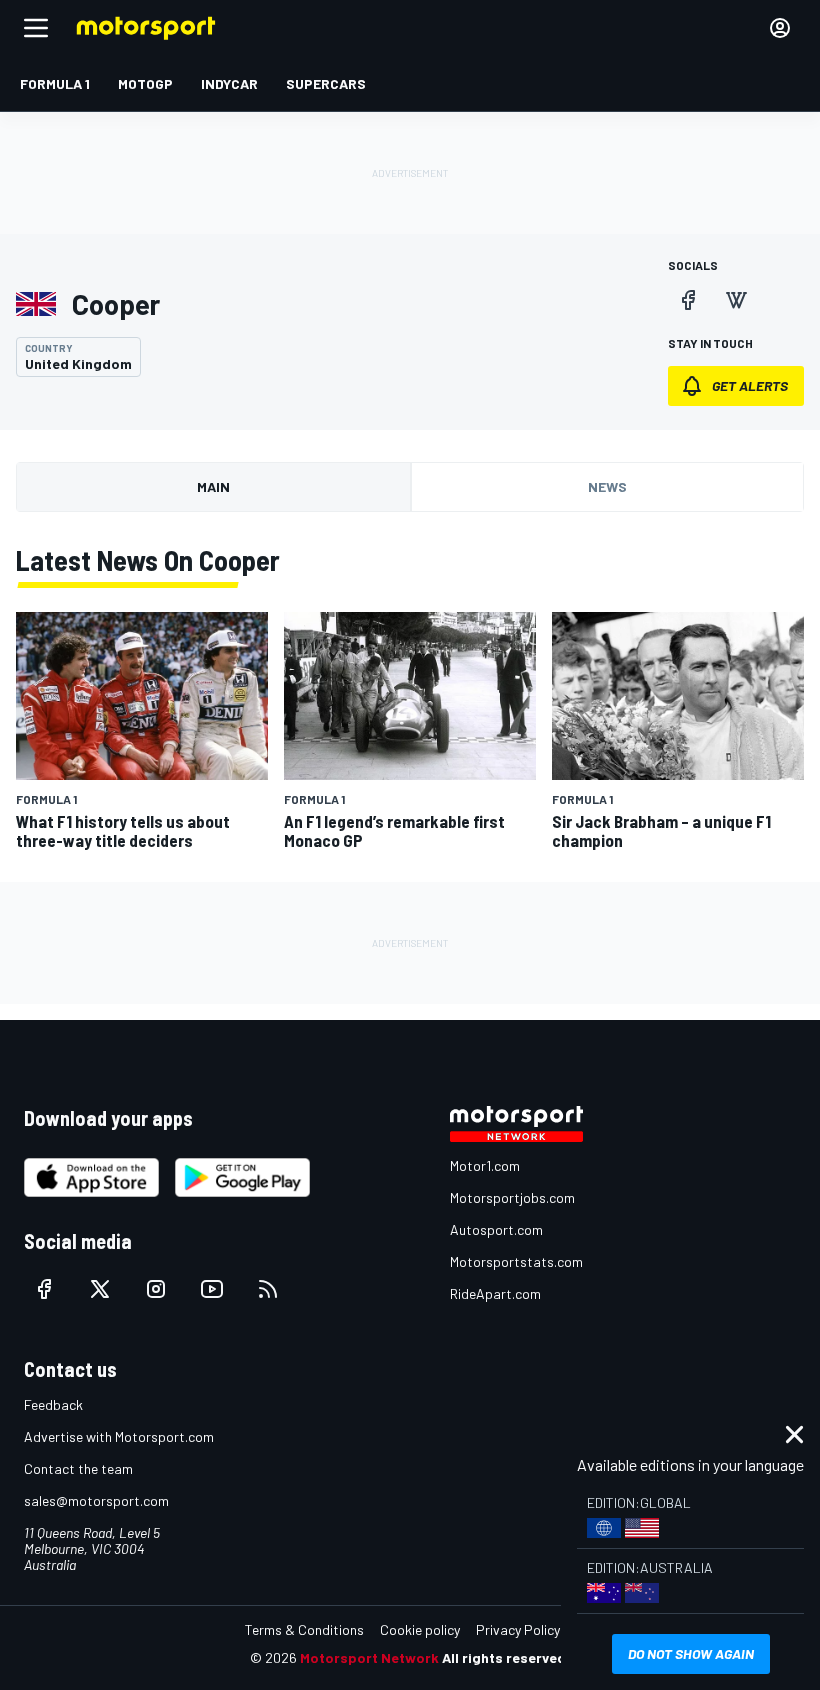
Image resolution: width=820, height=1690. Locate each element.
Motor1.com (485, 1165)
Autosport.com (496, 1229)
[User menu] (780, 28)
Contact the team (78, 1468)
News (607, 486)
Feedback (53, 1404)
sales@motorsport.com (96, 1500)
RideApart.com (495, 1293)
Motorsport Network (369, 1657)
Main (213, 486)
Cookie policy (420, 1629)
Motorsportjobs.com (512, 1197)
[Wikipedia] (736, 300)
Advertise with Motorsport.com (119, 1436)
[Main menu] (36, 28)
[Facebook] (688, 300)
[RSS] (268, 1289)
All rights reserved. (506, 1657)
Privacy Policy (518, 1629)
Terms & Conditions (304, 1629)
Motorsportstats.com (516, 1261)
